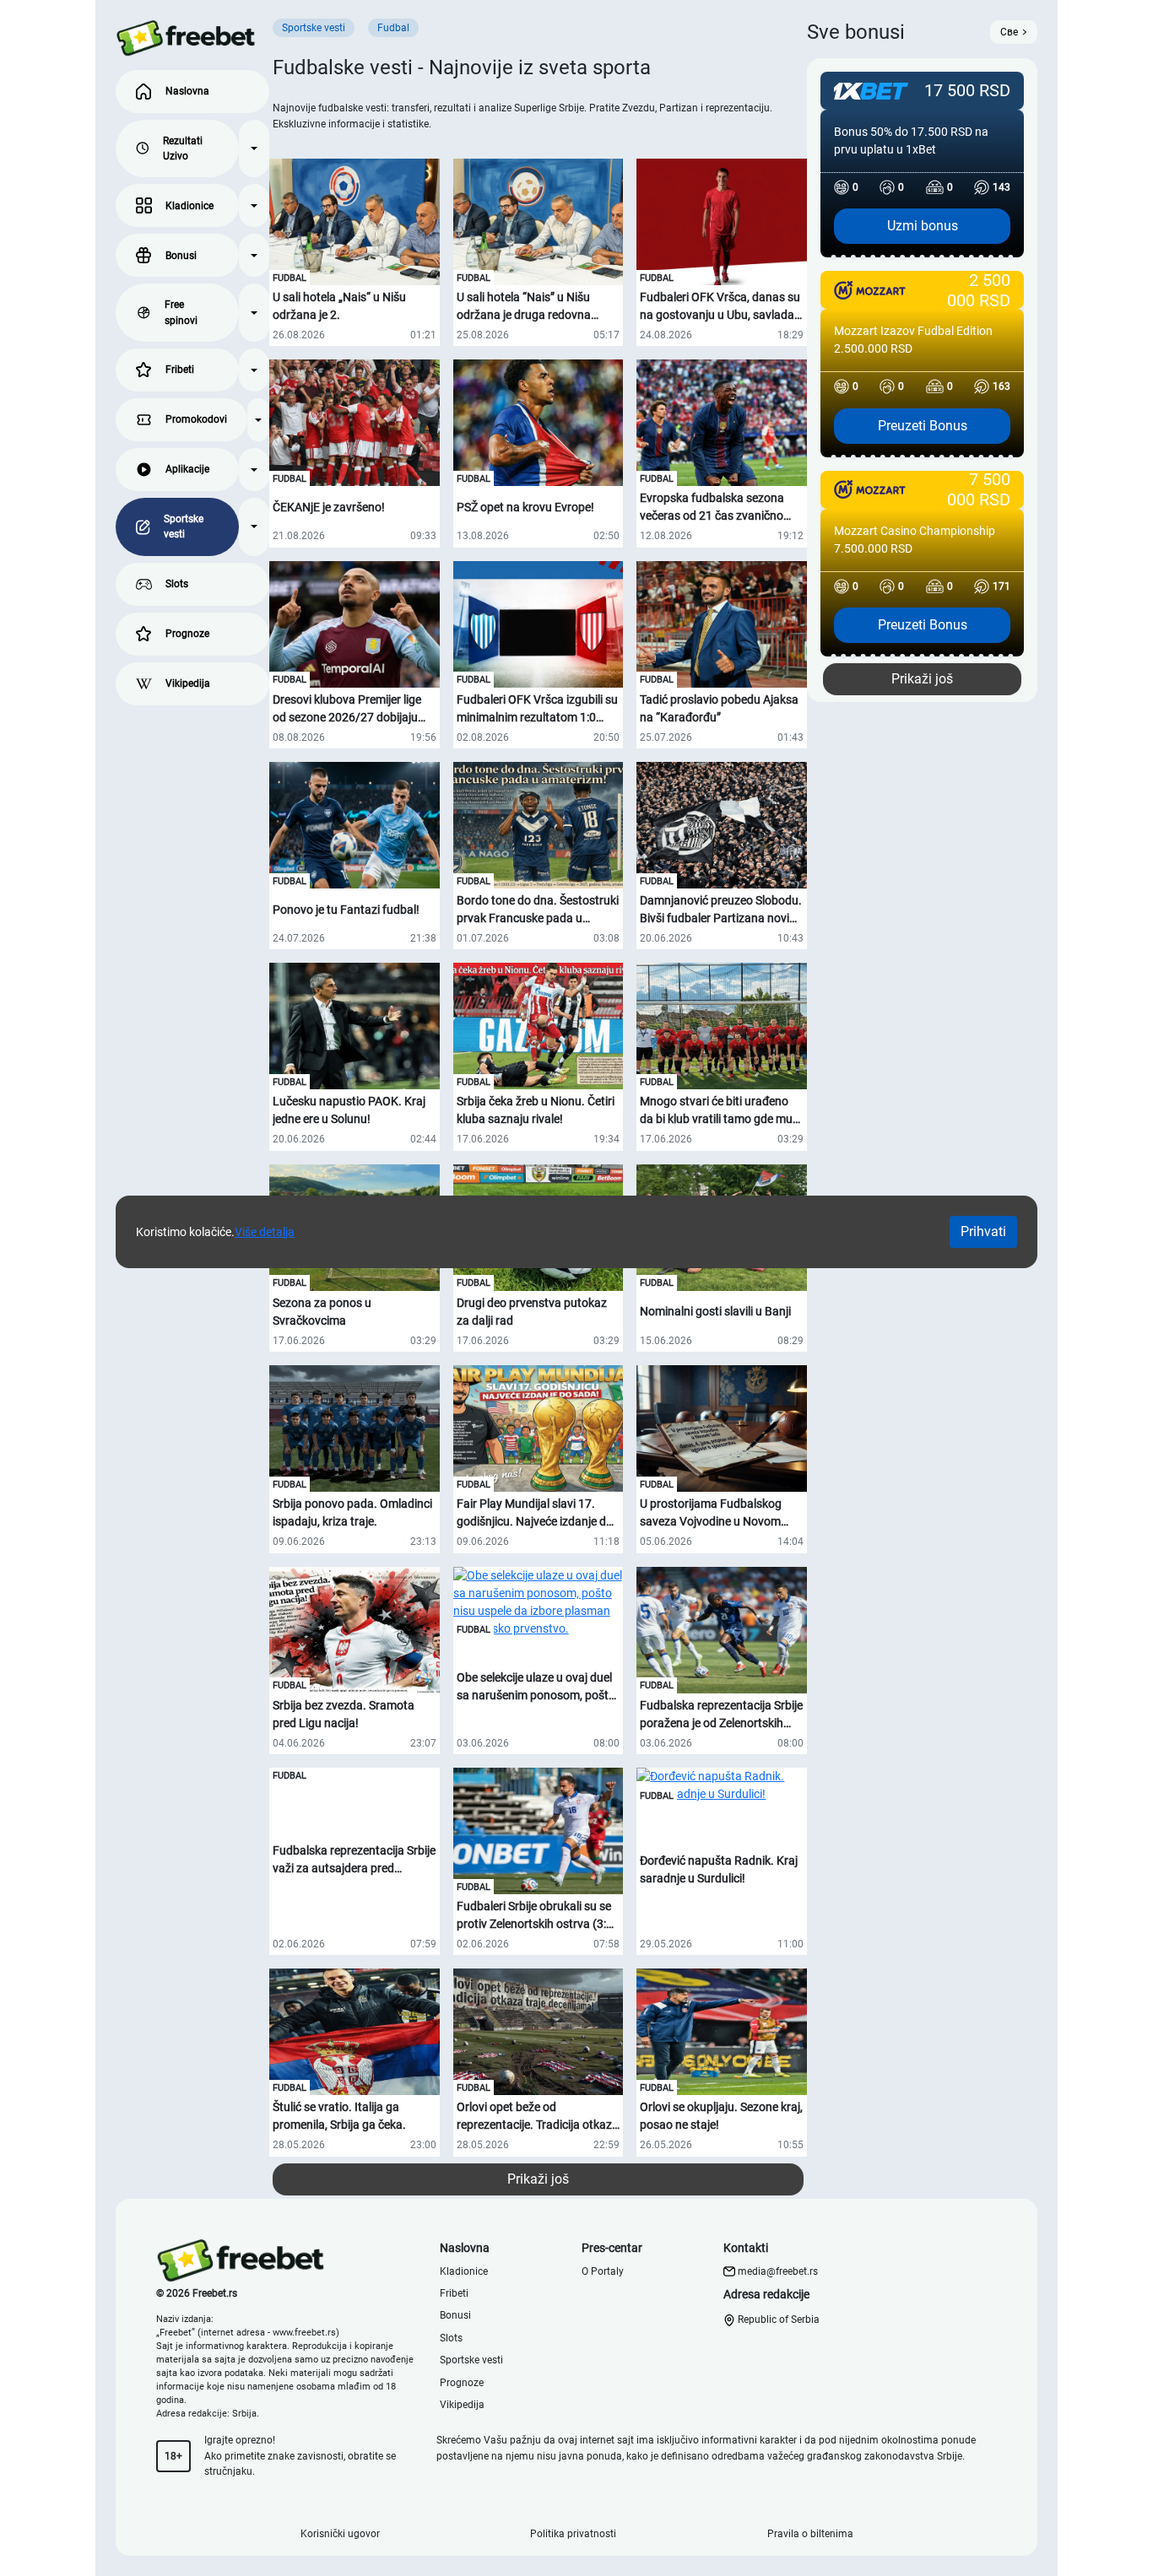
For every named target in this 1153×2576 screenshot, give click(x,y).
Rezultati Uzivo (183, 149)
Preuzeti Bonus (923, 426)
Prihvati (983, 1231)
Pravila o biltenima (810, 2534)
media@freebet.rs (778, 2271)
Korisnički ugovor (340, 2534)
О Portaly (603, 2271)
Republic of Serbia (777, 2319)
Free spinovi (181, 312)
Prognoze (187, 634)
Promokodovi (196, 419)
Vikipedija (188, 683)
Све (1009, 32)
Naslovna (187, 91)
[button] (254, 149)
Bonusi (181, 256)
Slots (177, 584)
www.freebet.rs (304, 2333)
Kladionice (189, 206)
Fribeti (180, 370)
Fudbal (290, 278)
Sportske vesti (184, 527)
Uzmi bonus (923, 226)
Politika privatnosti (573, 2534)
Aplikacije (187, 469)
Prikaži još (538, 2179)
